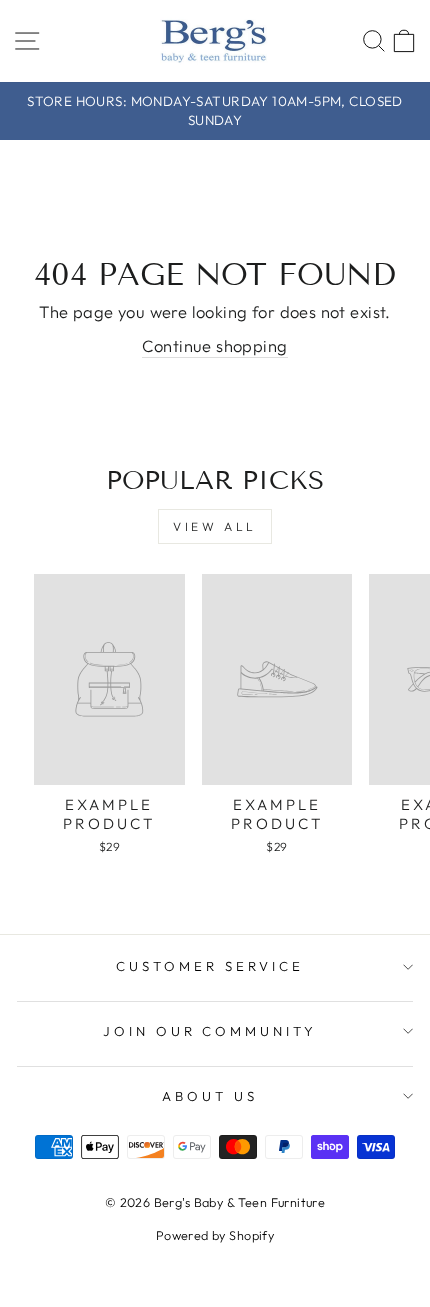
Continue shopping (214, 345)
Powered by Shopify (215, 1235)
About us (210, 1096)
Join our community (210, 1031)
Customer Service (210, 966)
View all (215, 526)
